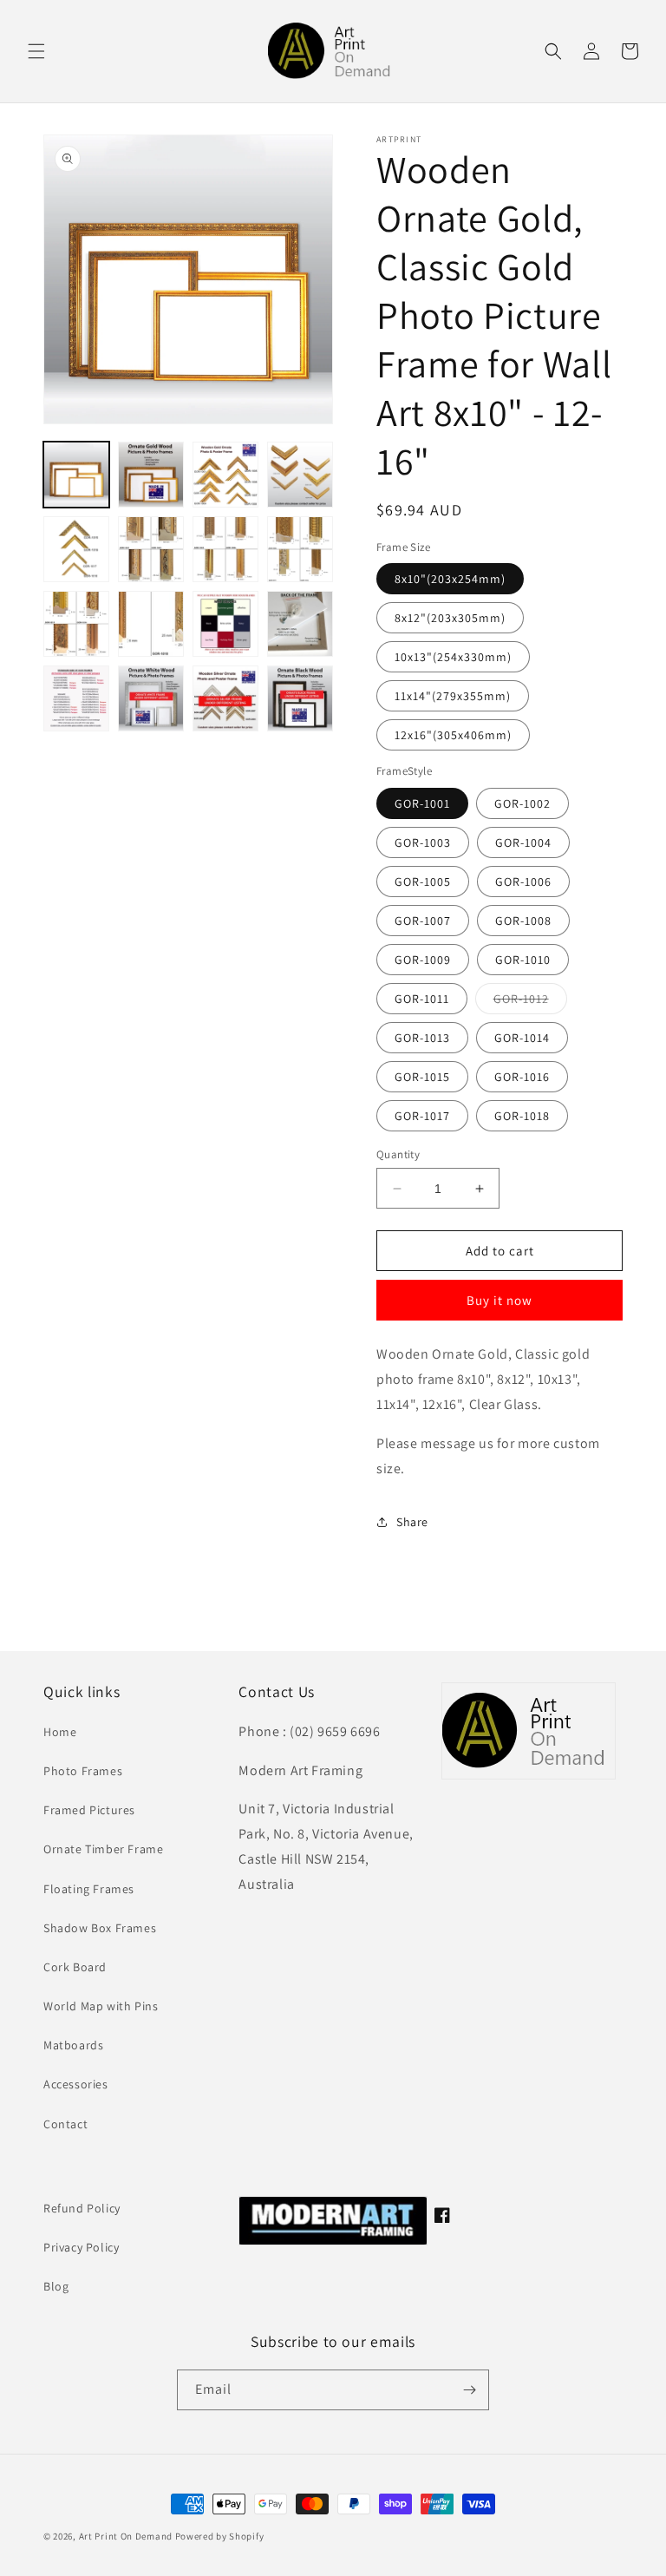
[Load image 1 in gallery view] (76, 475)
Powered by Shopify (220, 2536)
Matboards (73, 2045)
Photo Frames (83, 1771)
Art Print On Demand (126, 2536)
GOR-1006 (523, 882)
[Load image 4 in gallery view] (300, 475)
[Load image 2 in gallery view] (151, 475)
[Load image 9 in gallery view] (76, 624)
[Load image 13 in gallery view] (76, 698)
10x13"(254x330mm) (453, 657)
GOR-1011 (422, 999)
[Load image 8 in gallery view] (300, 549)
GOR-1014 (522, 1038)
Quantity (398, 1154)
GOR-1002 (522, 803)
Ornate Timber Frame (103, 1849)
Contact (65, 2124)
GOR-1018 (522, 1116)
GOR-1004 (523, 842)
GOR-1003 (423, 842)
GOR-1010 (523, 960)
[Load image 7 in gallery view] (225, 549)
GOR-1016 (522, 1077)
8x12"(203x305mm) (450, 618)
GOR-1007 (423, 921)
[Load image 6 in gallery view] (151, 549)
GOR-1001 (422, 803)
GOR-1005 (423, 882)
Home (60, 1732)
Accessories (76, 2084)
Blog (56, 2286)
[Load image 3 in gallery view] (225, 475)
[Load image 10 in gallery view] (151, 624)
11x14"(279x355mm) (453, 696)
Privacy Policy (81, 2247)
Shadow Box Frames (100, 1928)
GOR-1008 (523, 921)
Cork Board (75, 1967)
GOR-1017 (422, 1116)
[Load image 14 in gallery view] (151, 698)
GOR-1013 (422, 1038)
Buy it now (499, 1300)
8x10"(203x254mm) (450, 579)
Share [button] (412, 1522)
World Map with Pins (101, 2006)
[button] (36, 51)
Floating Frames (89, 1889)
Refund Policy (82, 2208)
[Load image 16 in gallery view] (300, 698)
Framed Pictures (89, 1810)
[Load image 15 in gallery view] (225, 698)
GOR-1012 (530, 1002)
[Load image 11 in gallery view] (225, 624)
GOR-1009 (423, 960)
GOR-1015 (422, 1077)
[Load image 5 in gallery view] (76, 549)
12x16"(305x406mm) (453, 735)
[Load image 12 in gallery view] (300, 624)
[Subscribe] (469, 2390)
